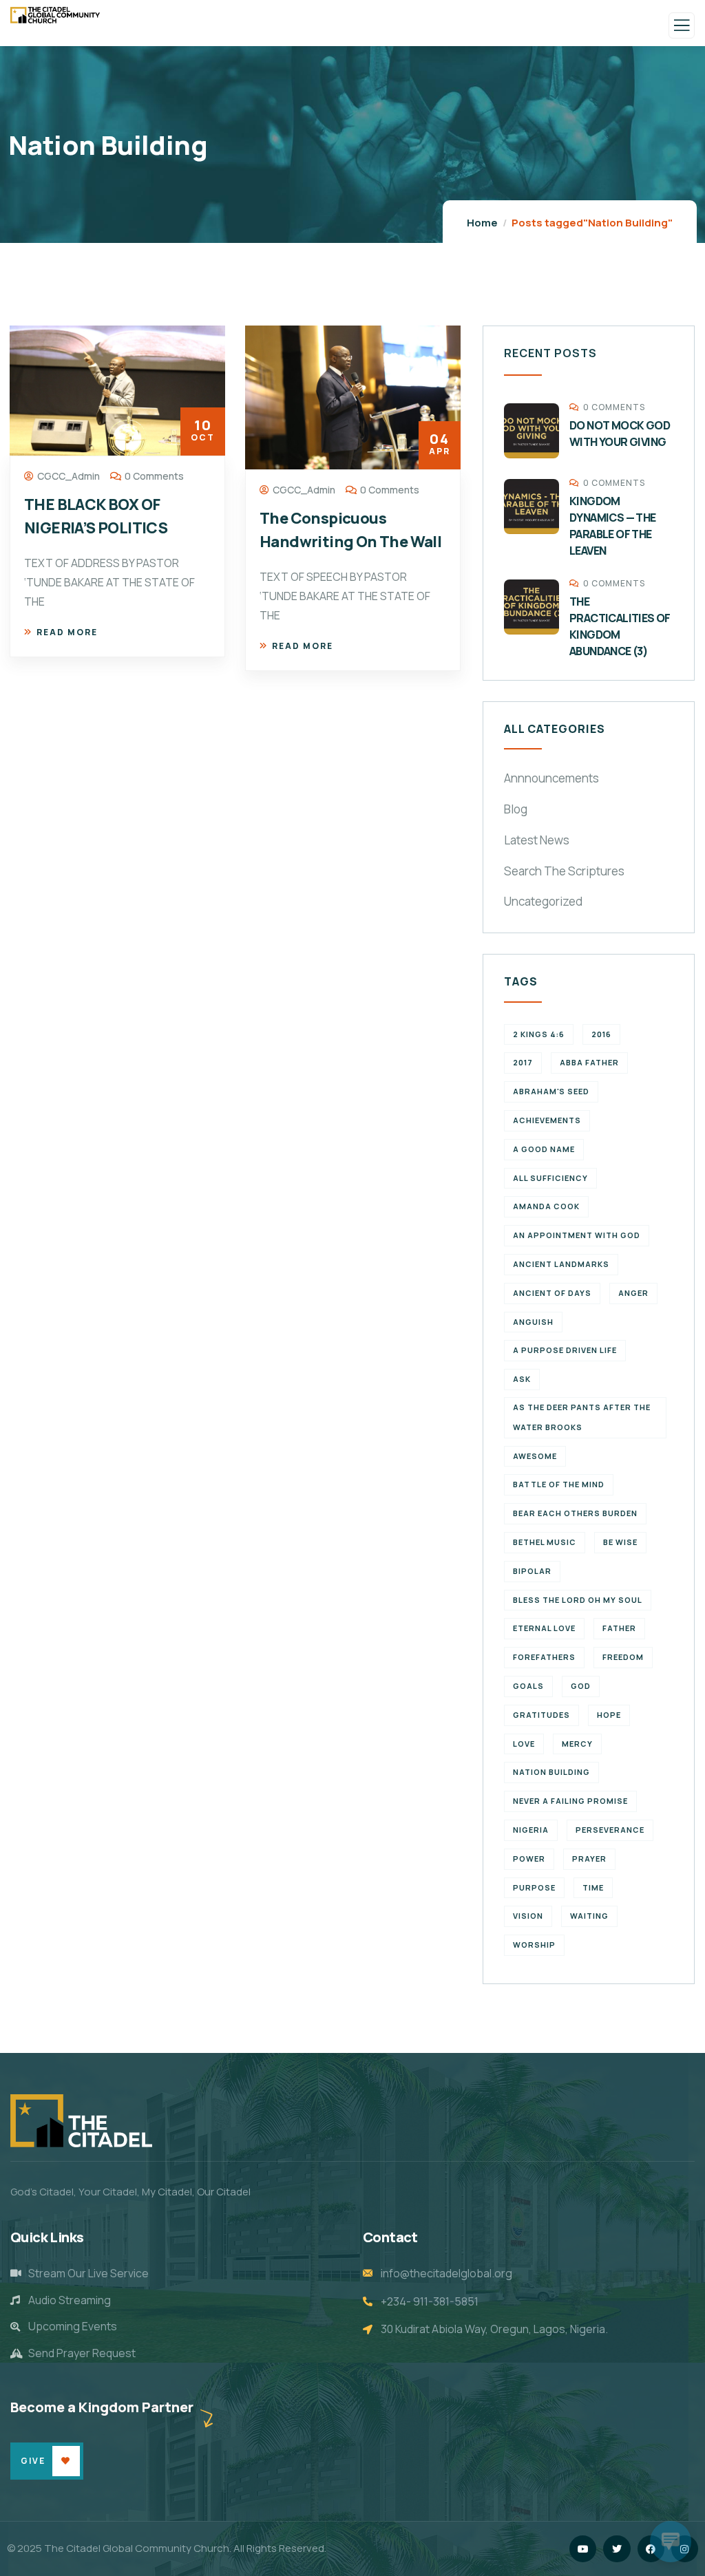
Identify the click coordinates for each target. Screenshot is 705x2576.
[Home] (81, 2121)
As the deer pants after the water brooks (582, 1417)
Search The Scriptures (564, 871)
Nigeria (531, 1830)
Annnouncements (551, 778)
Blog (516, 809)
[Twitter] (617, 2549)
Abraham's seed (551, 1091)
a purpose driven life (565, 1350)
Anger (633, 1293)
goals (528, 1686)
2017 (523, 1062)
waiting (589, 1916)
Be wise (620, 1542)
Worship (534, 1945)
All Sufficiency (550, 1178)
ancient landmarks (561, 1264)
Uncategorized (543, 901)
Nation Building (551, 1772)
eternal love (544, 1628)
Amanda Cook (546, 1206)
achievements (547, 1120)
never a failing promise (570, 1801)
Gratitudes (541, 1715)
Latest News (537, 840)
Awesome (535, 1456)
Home (482, 223)
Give (33, 2461)
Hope (609, 1715)
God (581, 1686)
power (529, 1859)
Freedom (623, 1657)
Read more (67, 632)
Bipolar (532, 1571)
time (593, 1887)
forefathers (544, 1657)
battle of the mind (559, 1484)
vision (528, 1916)
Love (524, 1744)
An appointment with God (577, 1235)
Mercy (577, 1744)
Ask (522, 1379)
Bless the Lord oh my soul (578, 1600)
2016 (601, 1034)
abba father (589, 1062)
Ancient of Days (552, 1293)
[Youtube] (583, 2549)
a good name (544, 1149)
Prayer (589, 1859)
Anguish (533, 1322)
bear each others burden (575, 1513)
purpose (534, 1887)
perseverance (610, 1830)
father (619, 1628)
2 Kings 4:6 (539, 1034)
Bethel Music (545, 1542)
